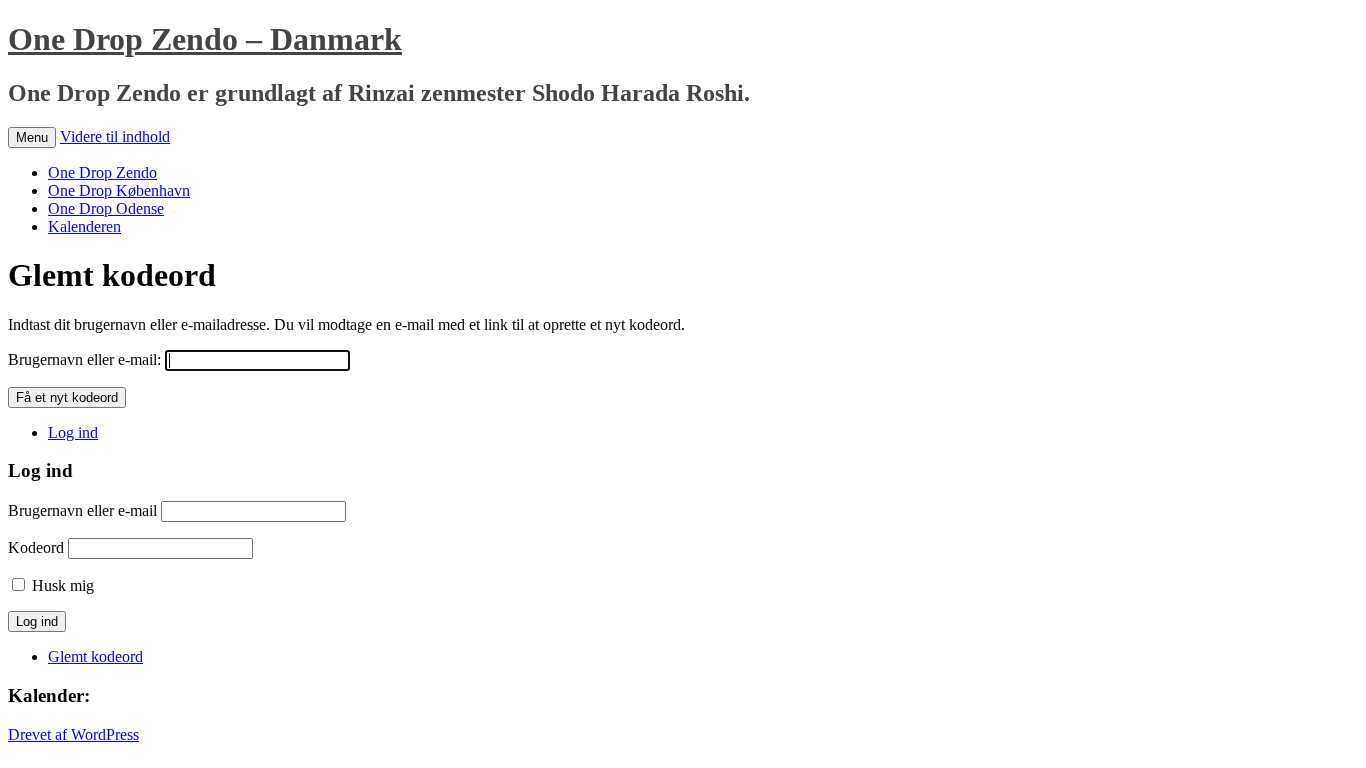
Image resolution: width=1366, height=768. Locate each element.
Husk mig (63, 585)
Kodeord (36, 547)
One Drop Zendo (102, 172)
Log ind (73, 432)
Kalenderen (84, 226)
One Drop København (119, 190)
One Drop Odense (106, 208)
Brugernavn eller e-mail (82, 510)
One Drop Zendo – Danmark (205, 39)
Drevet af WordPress (73, 734)
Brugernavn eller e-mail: (84, 359)
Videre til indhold (115, 136)
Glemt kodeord (95, 656)
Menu (32, 137)
